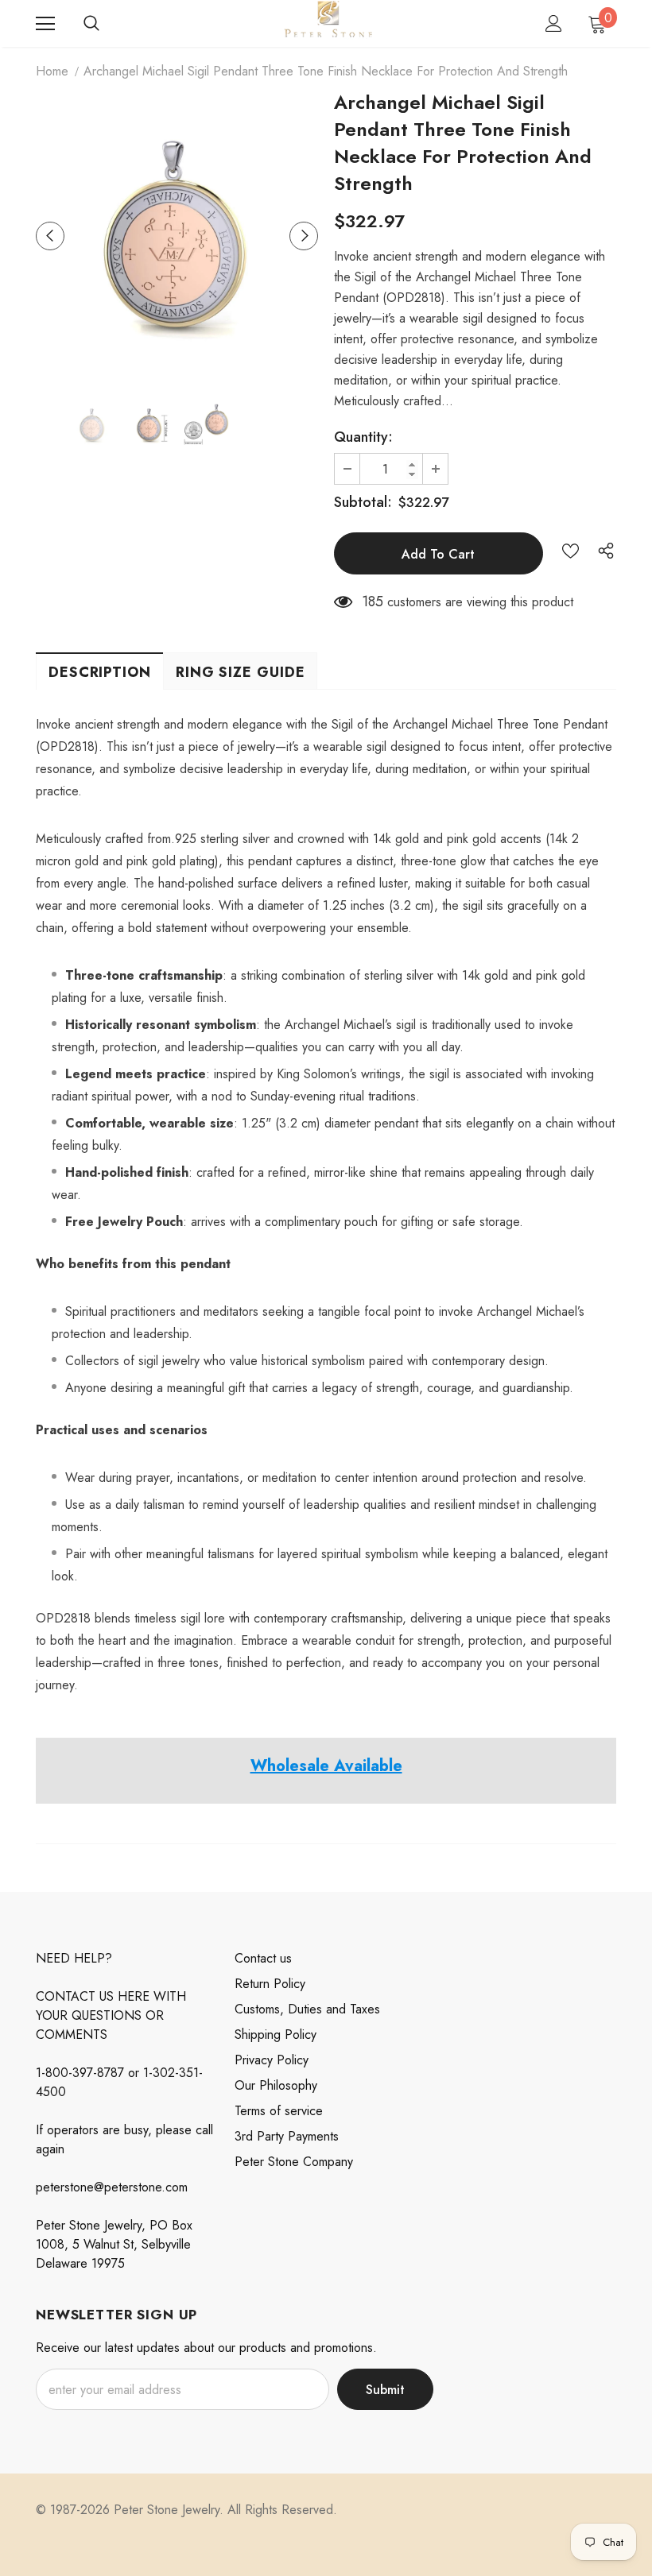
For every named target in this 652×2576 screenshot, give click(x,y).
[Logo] (328, 23)
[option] (177, 236)
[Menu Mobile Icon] (45, 24)
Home (52, 71)
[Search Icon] (91, 24)
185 (373, 601)
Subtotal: (363, 502)
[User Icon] (554, 23)
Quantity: (363, 437)
